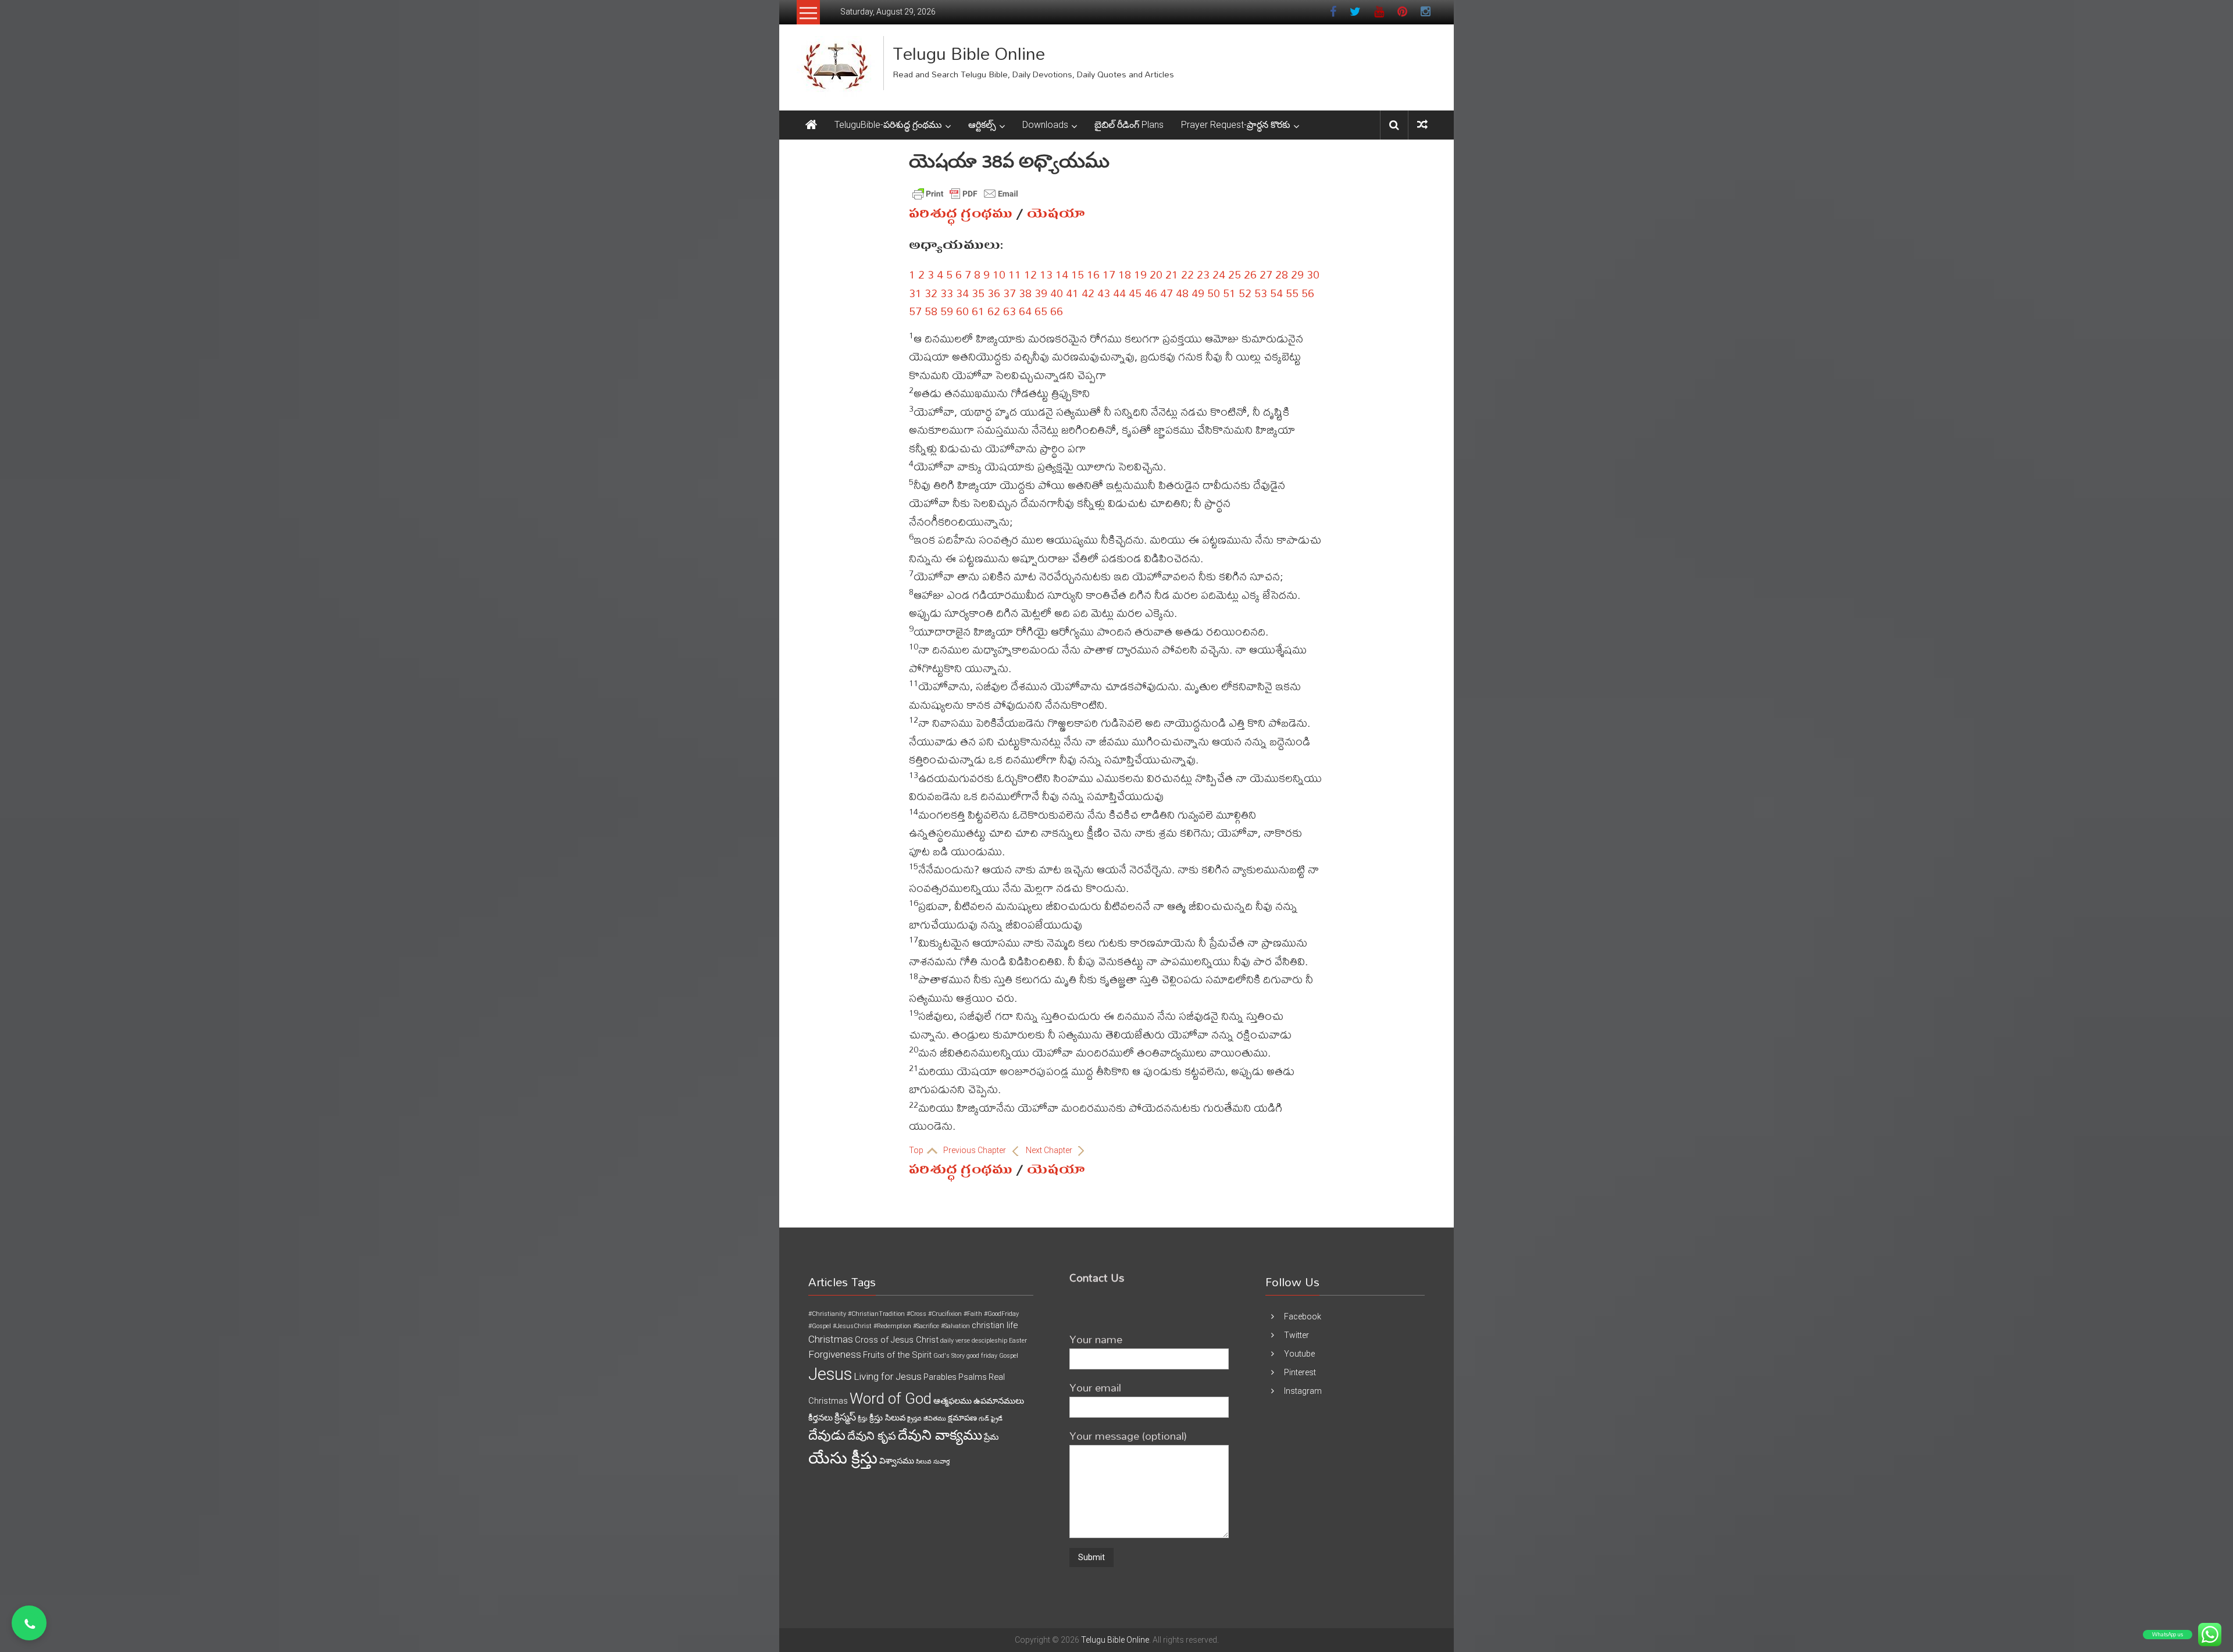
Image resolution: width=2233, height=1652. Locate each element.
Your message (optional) (1128, 1435)
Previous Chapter (975, 1150)
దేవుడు (827, 1435)
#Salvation (955, 1326)
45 (1135, 293)
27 (1266, 274)
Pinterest (1300, 1372)
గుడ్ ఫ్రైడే (991, 1419)
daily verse (955, 1341)
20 (1156, 274)
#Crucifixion (945, 1314)
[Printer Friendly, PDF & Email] (965, 194)
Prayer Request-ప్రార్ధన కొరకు (1236, 125)
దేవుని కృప (872, 1436)
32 (931, 293)
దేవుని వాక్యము (940, 1435)
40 (1057, 293)
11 (1015, 274)
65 (1041, 311)
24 (1219, 274)
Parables (940, 1377)
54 (1276, 293)
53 (1261, 293)
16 (1093, 274)
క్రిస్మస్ (845, 1417)
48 (1182, 293)
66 (1057, 311)
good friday (982, 1356)
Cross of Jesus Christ (897, 1340)
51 (1229, 293)
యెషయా (1056, 213)
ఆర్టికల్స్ (982, 125)
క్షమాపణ (962, 1418)
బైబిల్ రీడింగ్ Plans (1129, 125)
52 (1245, 293)
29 (1297, 274)
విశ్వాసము (897, 1461)
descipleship (989, 1341)
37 (1010, 293)
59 (947, 311)
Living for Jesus (888, 1376)
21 (1172, 274)
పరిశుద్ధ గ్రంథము (961, 213)
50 (1214, 293)
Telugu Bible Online (969, 53)
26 (1250, 274)
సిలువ (924, 1462)
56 (1308, 293)
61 (978, 311)
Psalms (973, 1377)
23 (1203, 274)
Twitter (1296, 1335)
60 (962, 311)
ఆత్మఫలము (953, 1401)
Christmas (831, 1339)
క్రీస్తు (863, 1419)
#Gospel (820, 1326)
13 (1046, 274)
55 (1292, 293)
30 (1313, 274)
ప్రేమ (991, 1437)
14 (1062, 274)
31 (915, 293)
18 (1125, 274)
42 (1088, 293)
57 (915, 311)
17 (1109, 274)
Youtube (1299, 1354)
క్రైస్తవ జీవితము (927, 1419)
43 (1104, 293)
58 (931, 311)
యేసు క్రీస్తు (843, 1458)
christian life (995, 1325)
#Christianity (827, 1314)
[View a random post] (1422, 125)
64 (1025, 311)
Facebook (1303, 1316)
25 (1235, 274)
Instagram (1303, 1391)
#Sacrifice (926, 1326)
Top (917, 1150)
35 (978, 293)
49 (1198, 293)
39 (1041, 293)
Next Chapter (1050, 1150)
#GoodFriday (1001, 1314)
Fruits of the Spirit (897, 1355)
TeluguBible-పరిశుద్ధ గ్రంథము (888, 125)
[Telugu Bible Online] (811, 125)
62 (994, 311)
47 (1167, 293)
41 (1072, 293)
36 (994, 293)
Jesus (830, 1374)
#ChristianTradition (876, 1314)
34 (962, 293)
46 (1151, 293)
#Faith (973, 1314)
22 (1187, 274)
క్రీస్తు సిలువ (887, 1418)
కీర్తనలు (821, 1418)
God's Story (949, 1356)
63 (1010, 311)
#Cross (916, 1314)
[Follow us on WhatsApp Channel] (29, 1623)
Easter (1018, 1341)
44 (1119, 293)
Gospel (1009, 1356)
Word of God (891, 1398)
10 (999, 274)
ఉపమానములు (999, 1401)
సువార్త (941, 1462)
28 (1282, 274)
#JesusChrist (852, 1326)
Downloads (1045, 125)
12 (1030, 274)
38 (1025, 293)
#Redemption (892, 1326)
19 (1140, 274)
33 (947, 293)
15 (1078, 274)
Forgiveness (835, 1354)
